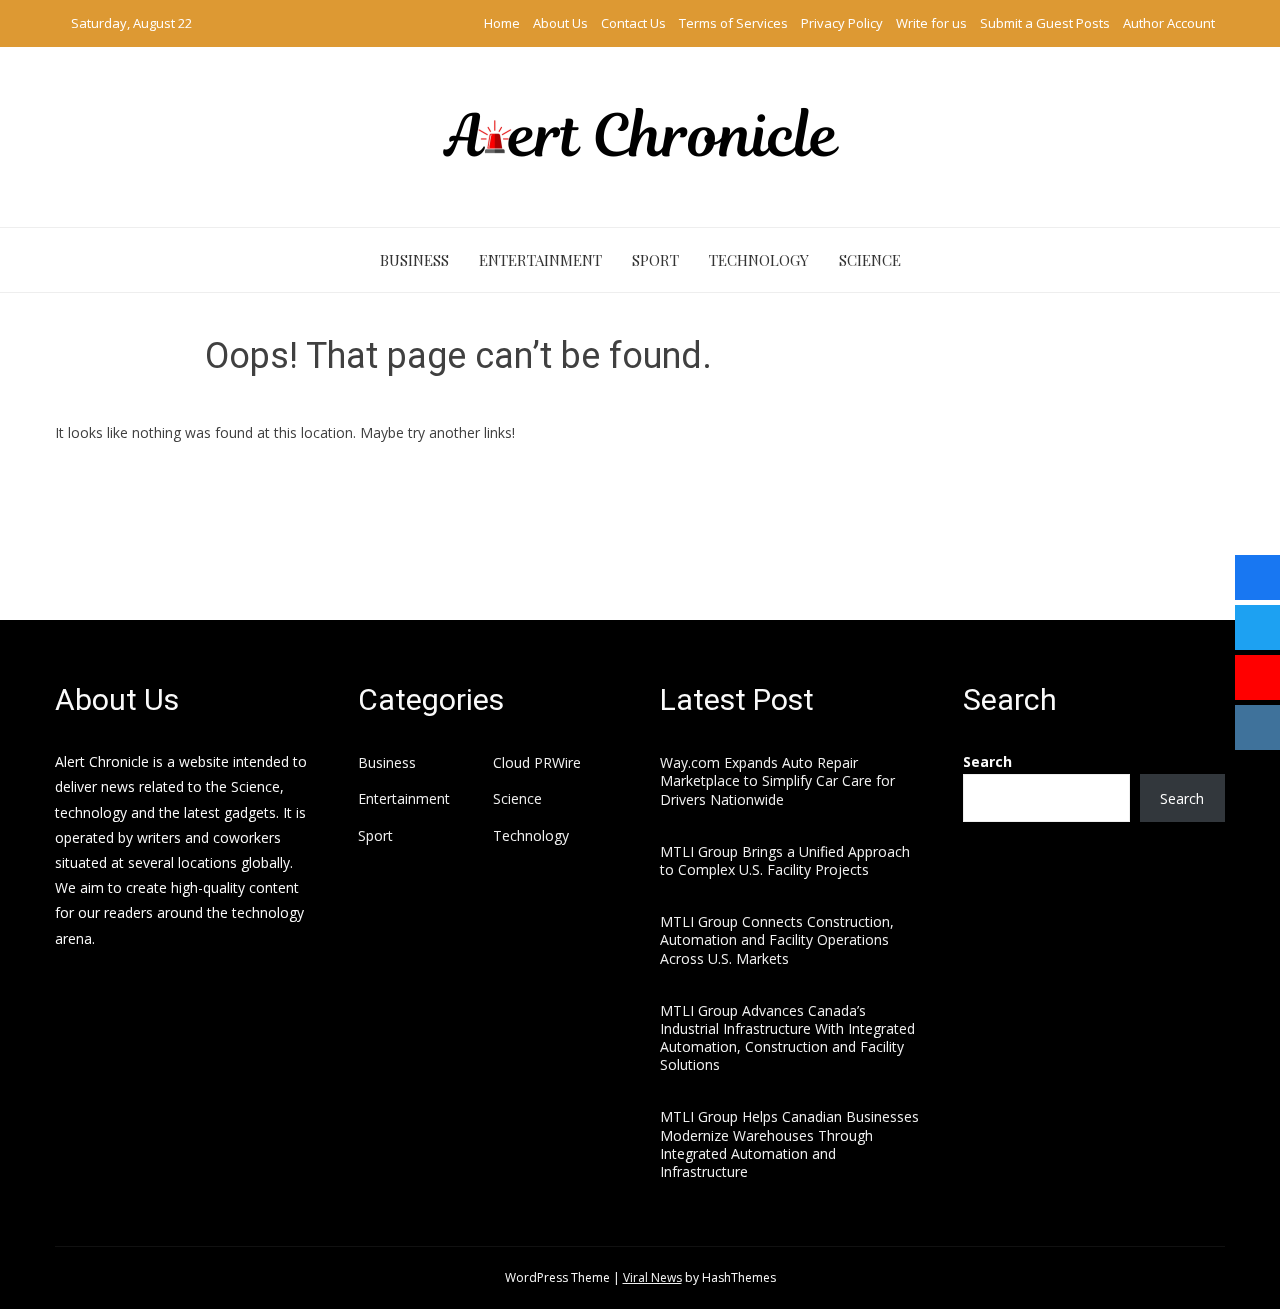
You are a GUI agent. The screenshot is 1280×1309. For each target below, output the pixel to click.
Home (502, 23)
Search (987, 761)
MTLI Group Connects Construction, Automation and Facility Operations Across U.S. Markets (777, 939)
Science (870, 260)
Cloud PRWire (537, 763)
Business (414, 260)
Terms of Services (733, 23)
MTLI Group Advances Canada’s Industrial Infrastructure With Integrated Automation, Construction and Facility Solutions (787, 1038)
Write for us (931, 23)
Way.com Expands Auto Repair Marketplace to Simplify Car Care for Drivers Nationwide (777, 780)
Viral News (652, 1277)
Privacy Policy (842, 23)
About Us (560, 23)
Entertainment (540, 260)
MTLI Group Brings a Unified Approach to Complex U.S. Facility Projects (785, 860)
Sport (655, 260)
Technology (759, 260)
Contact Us (633, 23)
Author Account (1169, 23)
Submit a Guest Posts (1045, 23)
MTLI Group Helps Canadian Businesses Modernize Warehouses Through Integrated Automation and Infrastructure (789, 1144)
